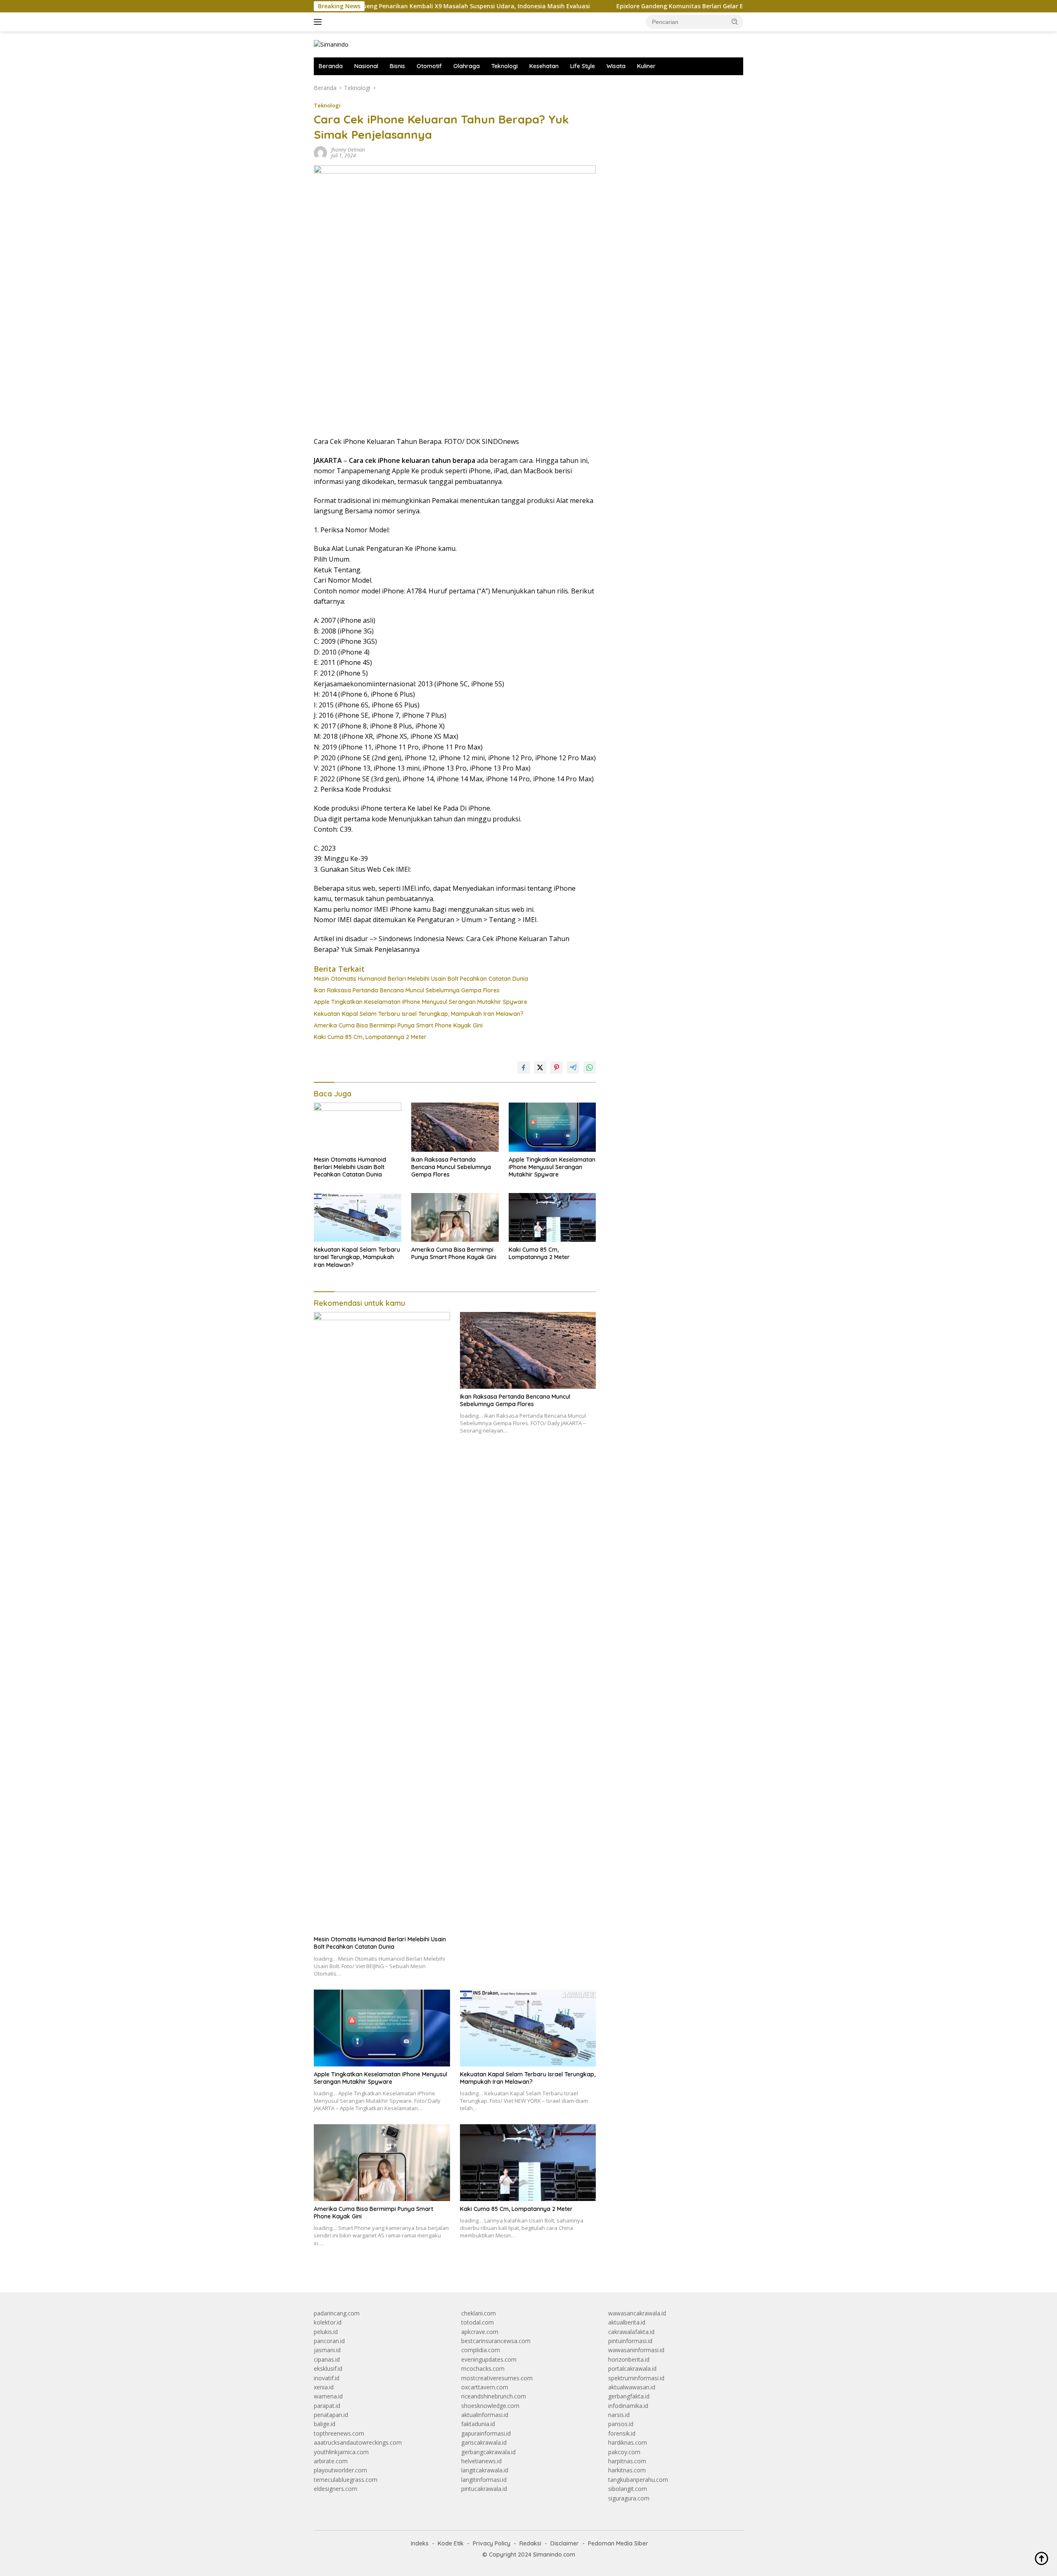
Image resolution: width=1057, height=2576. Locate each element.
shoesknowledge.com (490, 2406)
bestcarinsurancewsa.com (496, 2341)
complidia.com (481, 2350)
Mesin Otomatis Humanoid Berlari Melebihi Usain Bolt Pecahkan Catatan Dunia (421, 979)
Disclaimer (565, 2543)
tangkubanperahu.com (638, 2480)
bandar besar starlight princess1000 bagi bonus (671, 88)
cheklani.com (479, 2313)
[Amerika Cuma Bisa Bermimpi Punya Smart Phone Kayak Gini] (455, 1218)
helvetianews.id (481, 2461)
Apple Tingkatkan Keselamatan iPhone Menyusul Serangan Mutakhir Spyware (421, 1002)
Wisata (616, 66)
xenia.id (324, 2387)
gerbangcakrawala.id (488, 2452)
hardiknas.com (628, 2442)
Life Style (583, 66)
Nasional (366, 66)
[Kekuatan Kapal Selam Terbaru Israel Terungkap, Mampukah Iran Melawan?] (358, 1218)
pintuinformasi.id (630, 2341)
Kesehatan (544, 66)
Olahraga (467, 66)
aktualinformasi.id (485, 2415)
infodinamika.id (628, 2406)
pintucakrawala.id (484, 2489)
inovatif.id (327, 2378)
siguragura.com (629, 2498)
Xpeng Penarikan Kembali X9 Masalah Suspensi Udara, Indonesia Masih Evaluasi (384, 6)
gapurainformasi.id (486, 2433)
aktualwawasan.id (632, 2387)
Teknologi (505, 66)
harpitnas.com (627, 2461)
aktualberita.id (627, 2322)
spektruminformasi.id (636, 2378)
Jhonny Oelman (348, 150)
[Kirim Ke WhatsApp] (590, 1067)
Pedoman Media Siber (618, 2543)
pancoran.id (329, 2341)
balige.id (325, 2424)
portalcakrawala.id (632, 2368)
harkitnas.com (627, 2470)
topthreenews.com (339, 2433)
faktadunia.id (478, 2424)
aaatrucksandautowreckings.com (358, 2442)
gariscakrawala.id (484, 2442)
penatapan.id (331, 2415)
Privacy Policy (492, 2543)
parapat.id (327, 2406)
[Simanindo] (331, 44)
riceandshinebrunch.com (494, 2396)
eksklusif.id (328, 2368)
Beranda (331, 66)
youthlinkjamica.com (341, 2452)
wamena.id (328, 2396)
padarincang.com (337, 2313)
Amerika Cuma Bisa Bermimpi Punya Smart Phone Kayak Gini (398, 1025)
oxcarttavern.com (485, 2387)
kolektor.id (328, 2322)
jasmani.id (327, 2350)
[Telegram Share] (573, 1067)
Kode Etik (451, 2543)
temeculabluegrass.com (346, 2480)
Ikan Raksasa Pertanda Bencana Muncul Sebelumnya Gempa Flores (407, 990)
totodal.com (478, 2322)
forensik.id (622, 2433)
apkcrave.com (480, 2332)
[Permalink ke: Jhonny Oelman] (320, 152)
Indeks (420, 2543)
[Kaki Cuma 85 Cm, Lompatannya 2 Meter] (552, 1218)
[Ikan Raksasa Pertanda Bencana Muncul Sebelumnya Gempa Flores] (455, 1127)
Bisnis (397, 66)
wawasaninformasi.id (636, 2350)
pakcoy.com (624, 2452)
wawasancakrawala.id (637, 2313)
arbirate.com (331, 2461)
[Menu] (319, 22)
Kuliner (646, 66)
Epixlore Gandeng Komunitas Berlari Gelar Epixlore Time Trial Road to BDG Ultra (643, 6)
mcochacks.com (483, 2368)
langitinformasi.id (484, 2480)
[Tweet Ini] (540, 1067)
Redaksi (530, 2543)
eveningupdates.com (489, 2359)
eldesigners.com (335, 2489)
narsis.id (619, 2415)
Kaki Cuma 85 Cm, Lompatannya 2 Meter (370, 1037)
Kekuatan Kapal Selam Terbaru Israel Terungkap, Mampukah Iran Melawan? (419, 1014)
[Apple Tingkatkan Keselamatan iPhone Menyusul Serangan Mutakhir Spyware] (552, 1127)
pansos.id (621, 2424)
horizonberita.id (629, 2359)
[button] (735, 21)
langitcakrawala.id (485, 2470)
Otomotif (429, 66)
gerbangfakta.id (629, 2396)
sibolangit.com (628, 2489)
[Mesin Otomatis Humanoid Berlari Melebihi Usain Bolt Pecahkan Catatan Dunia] (358, 1127)
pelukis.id (326, 2332)
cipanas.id (327, 2359)
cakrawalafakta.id (631, 2332)
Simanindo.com (554, 2555)
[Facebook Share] (524, 1067)
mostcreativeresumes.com (497, 2378)
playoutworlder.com (340, 2470)
